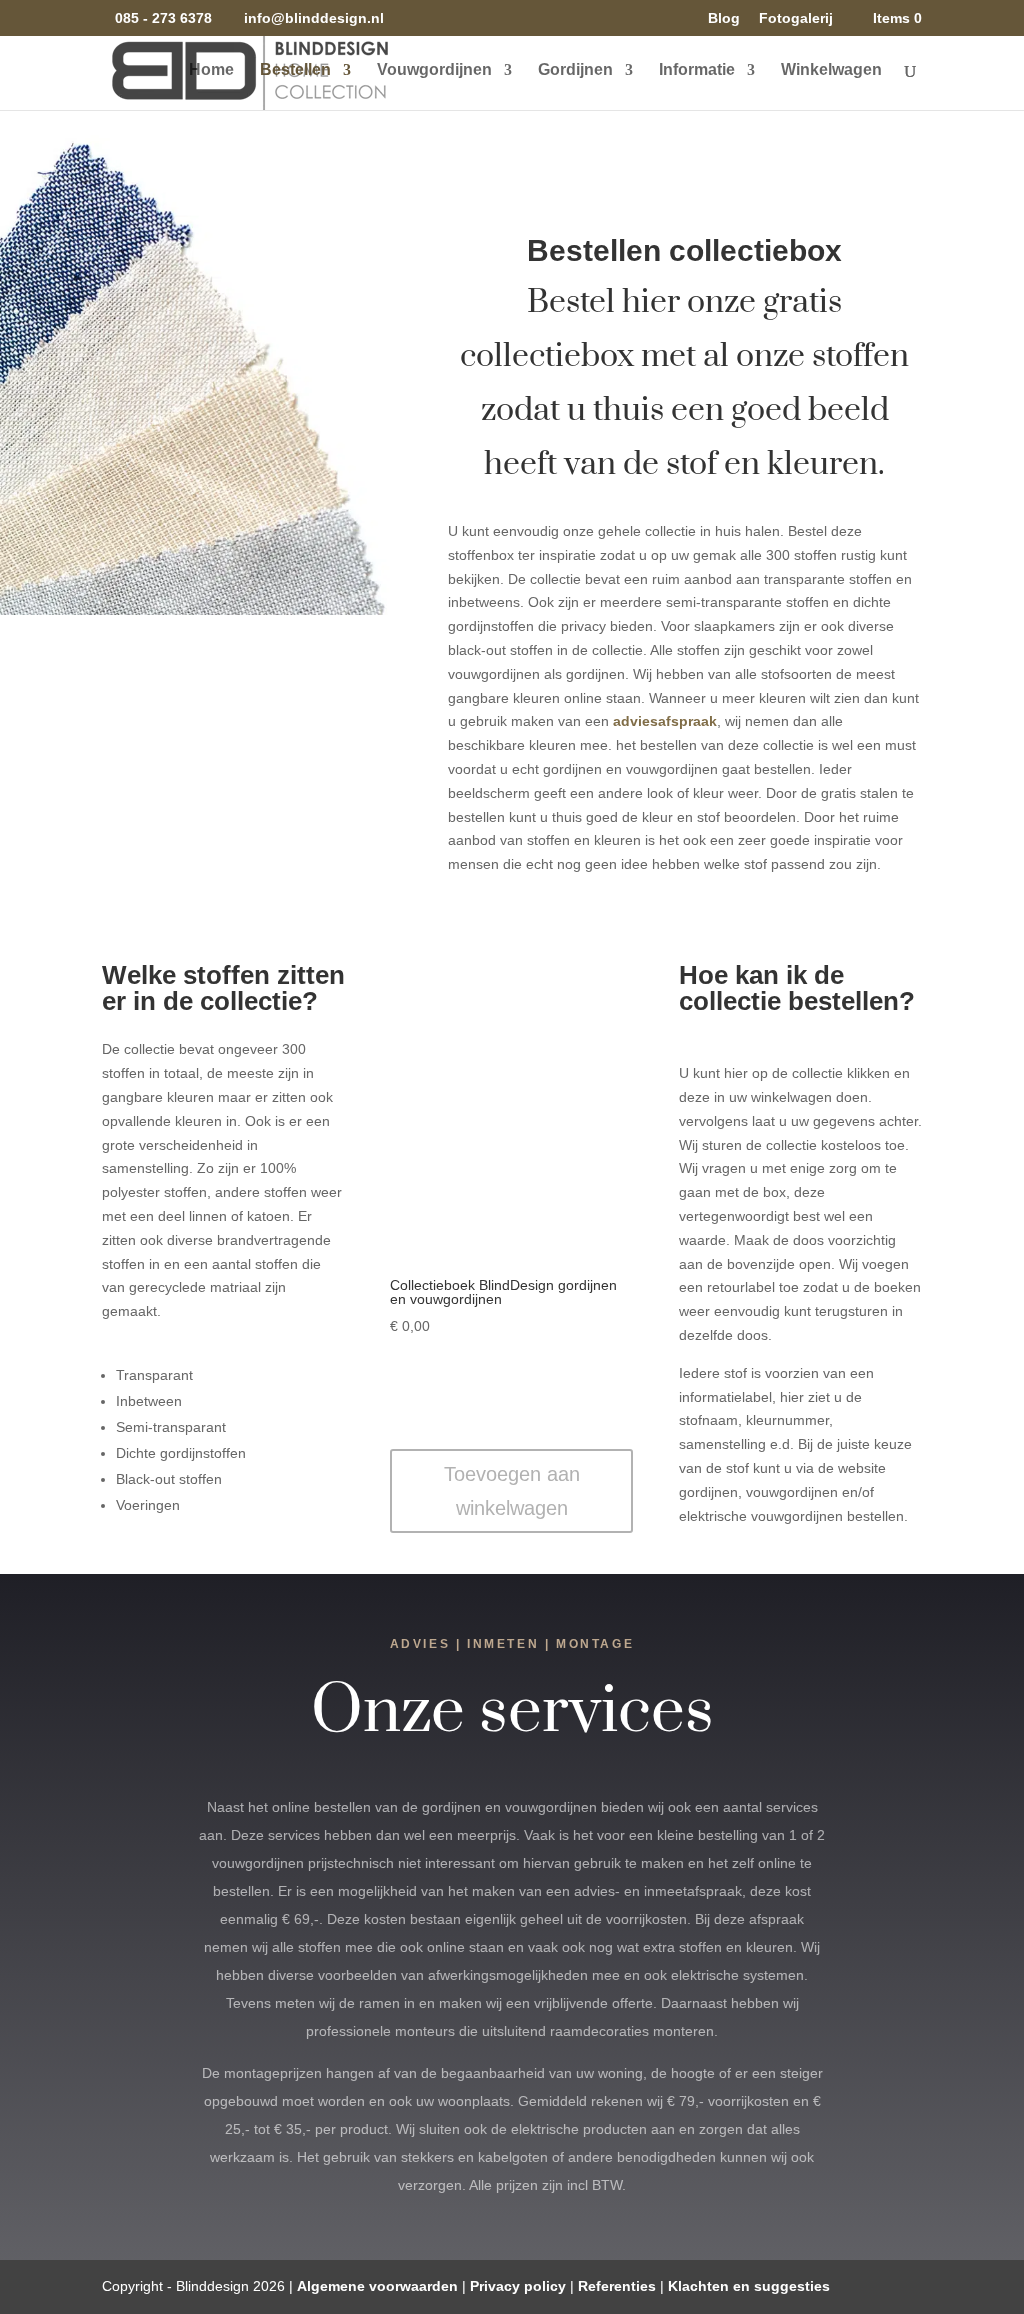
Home (211, 70)
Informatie (697, 70)
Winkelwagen (831, 70)
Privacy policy (518, 2286)
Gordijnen (575, 70)
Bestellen (295, 70)
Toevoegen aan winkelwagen (512, 1491)
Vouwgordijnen (434, 70)
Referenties (617, 2286)
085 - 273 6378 (163, 18)
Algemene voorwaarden (377, 2286)
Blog (724, 18)
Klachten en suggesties (749, 2286)
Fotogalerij (796, 18)
